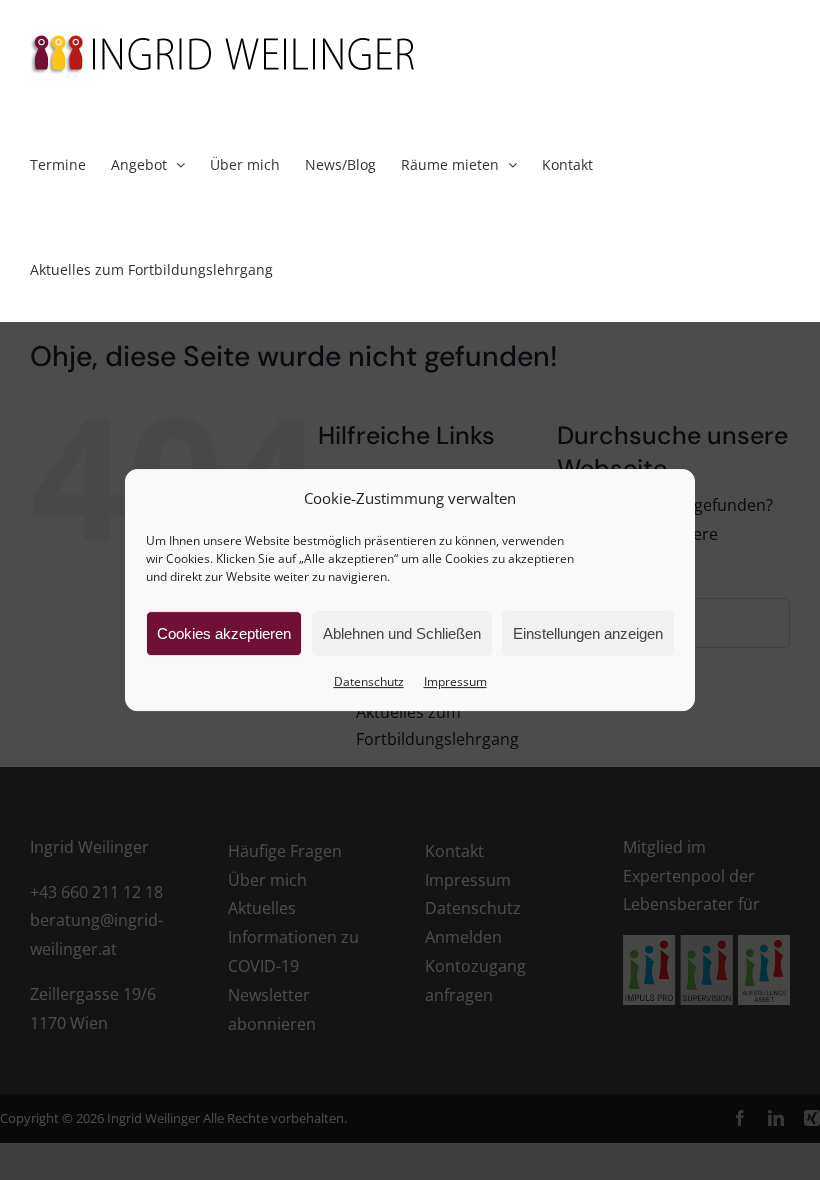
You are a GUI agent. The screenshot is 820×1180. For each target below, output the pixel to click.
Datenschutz (369, 681)
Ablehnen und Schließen (402, 633)
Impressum (455, 681)
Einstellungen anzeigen (588, 633)
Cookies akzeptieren (224, 633)
